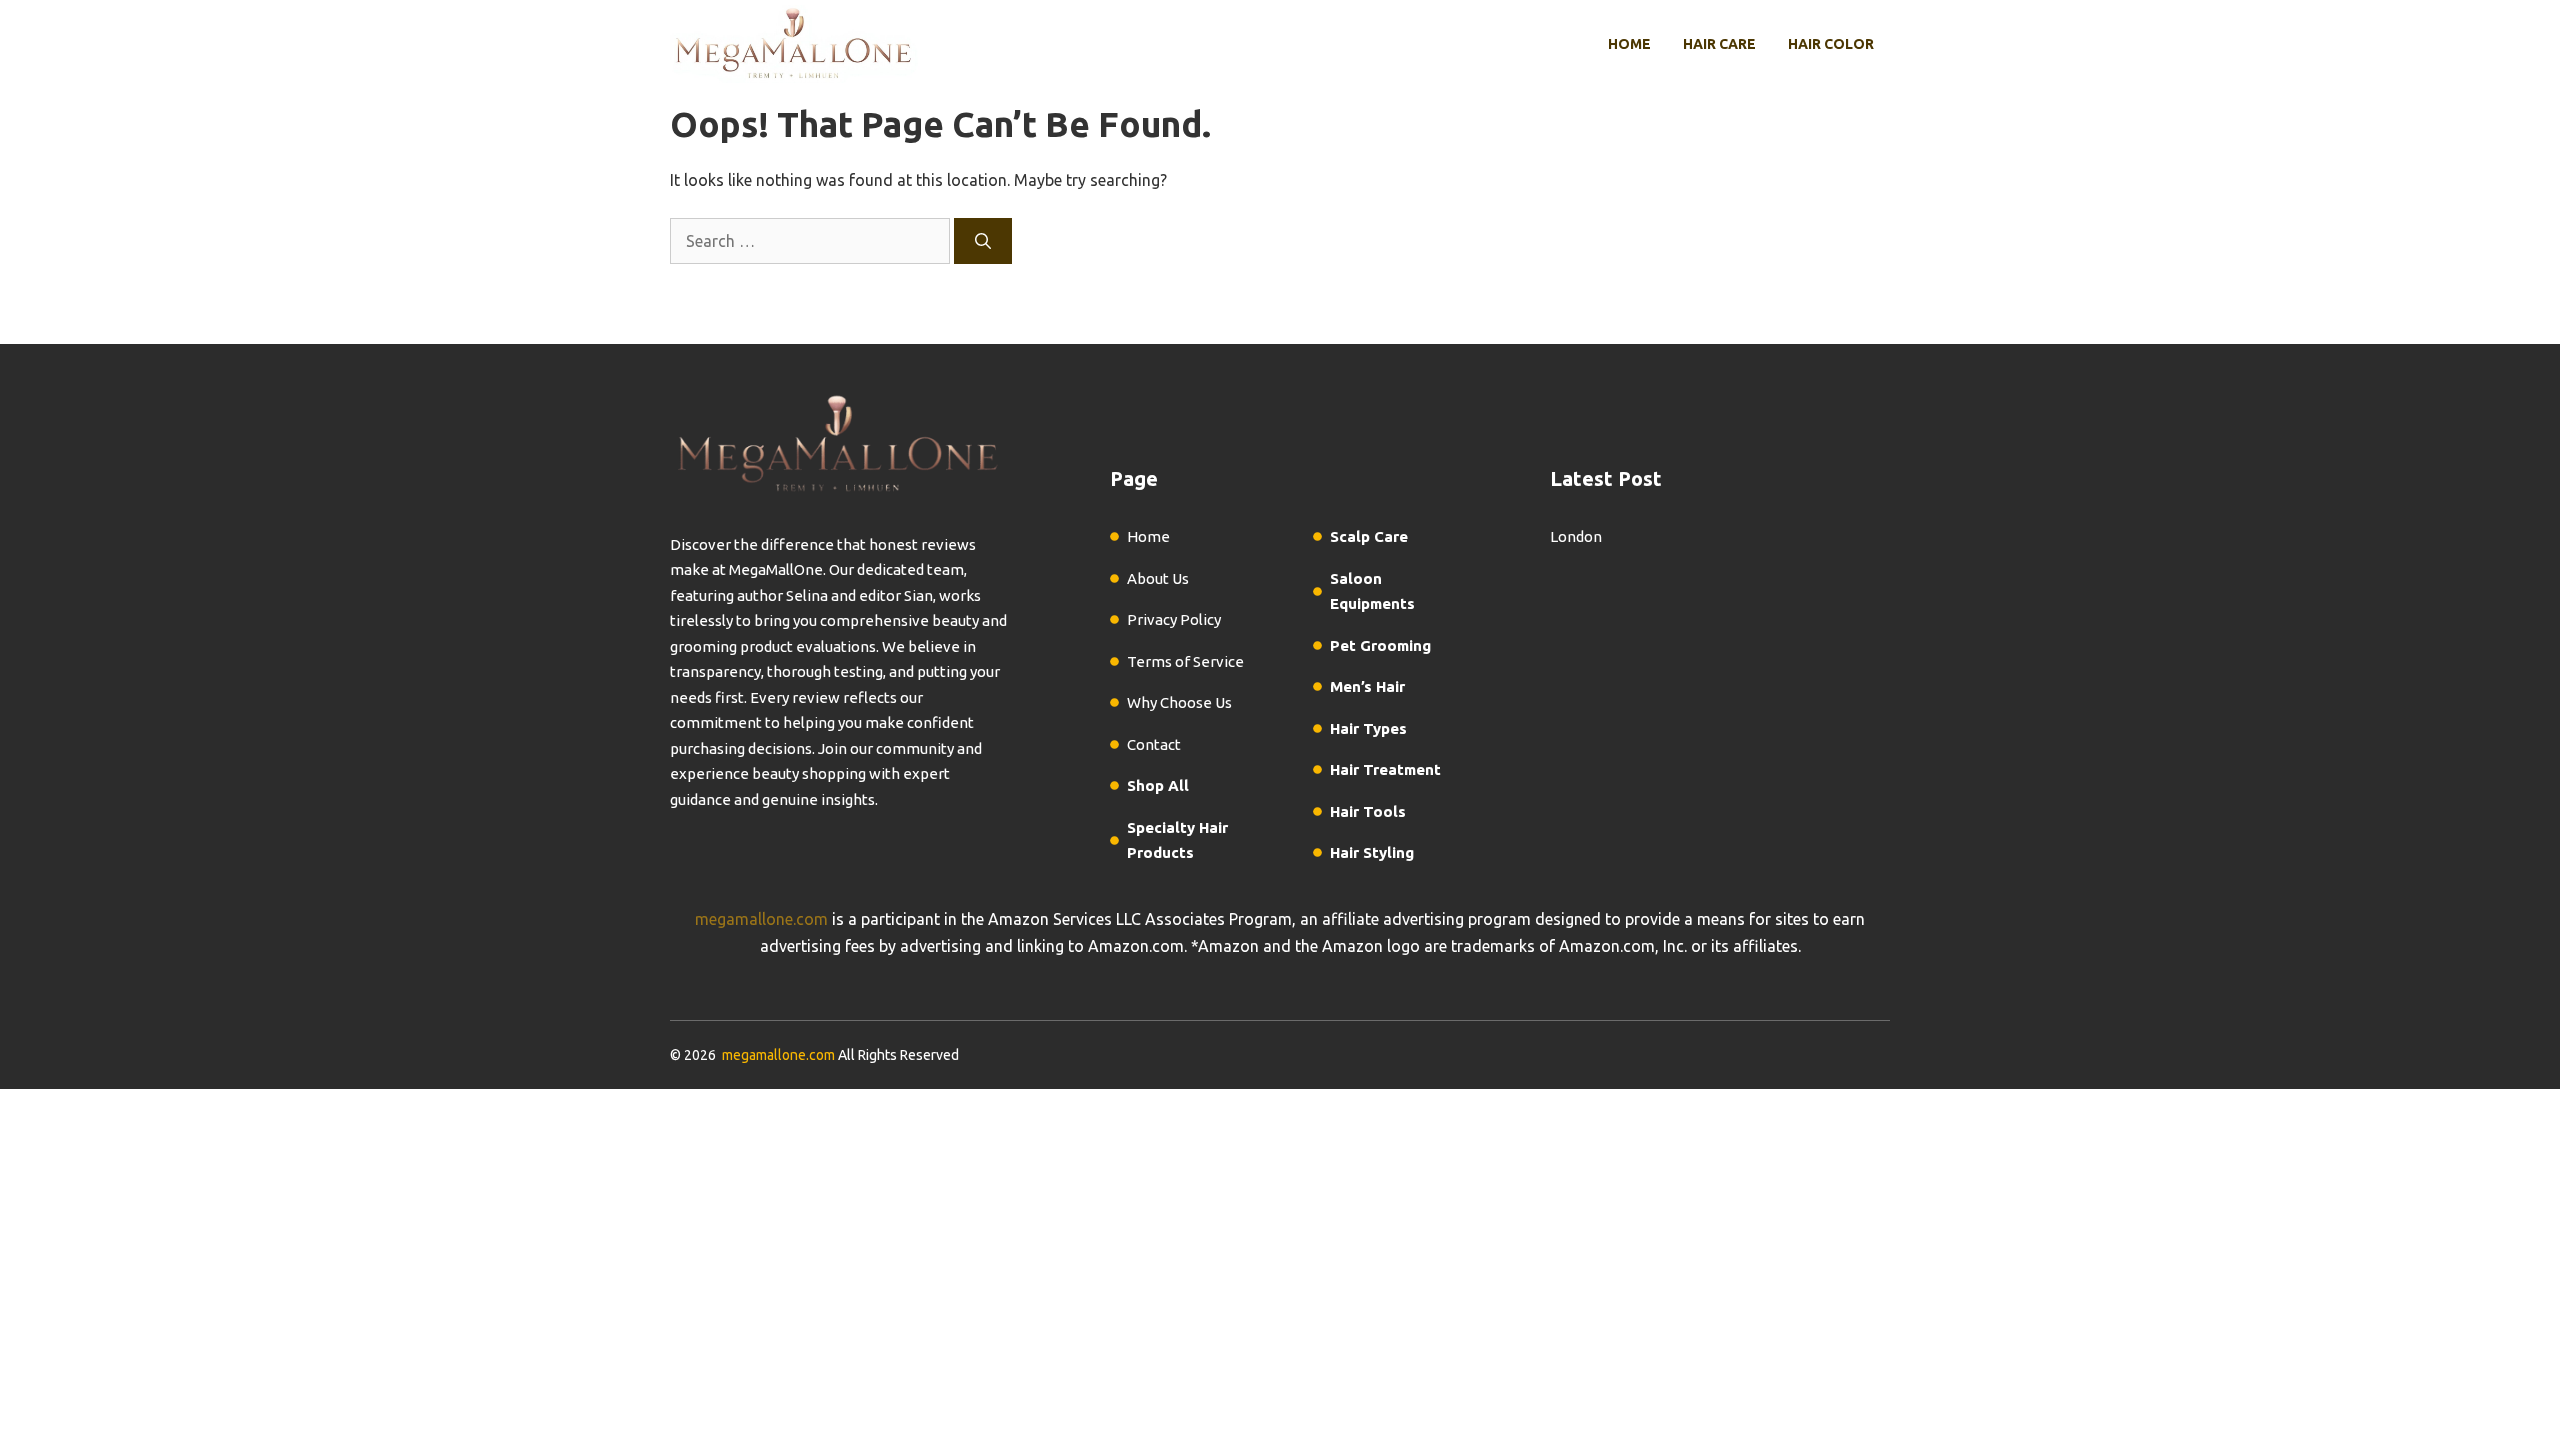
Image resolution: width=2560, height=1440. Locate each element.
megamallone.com (761, 919)
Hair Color (1831, 44)
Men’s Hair (1367, 686)
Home (1629, 44)
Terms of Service (1185, 661)
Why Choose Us (1179, 702)
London (1576, 536)
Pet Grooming (1380, 645)
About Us (1158, 578)
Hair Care (1719, 44)
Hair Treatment (1385, 769)
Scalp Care (1369, 536)
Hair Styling (1372, 852)
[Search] (983, 241)
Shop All (1158, 785)
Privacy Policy (1174, 619)
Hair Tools (1368, 811)
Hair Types (1368, 728)
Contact (1154, 744)
